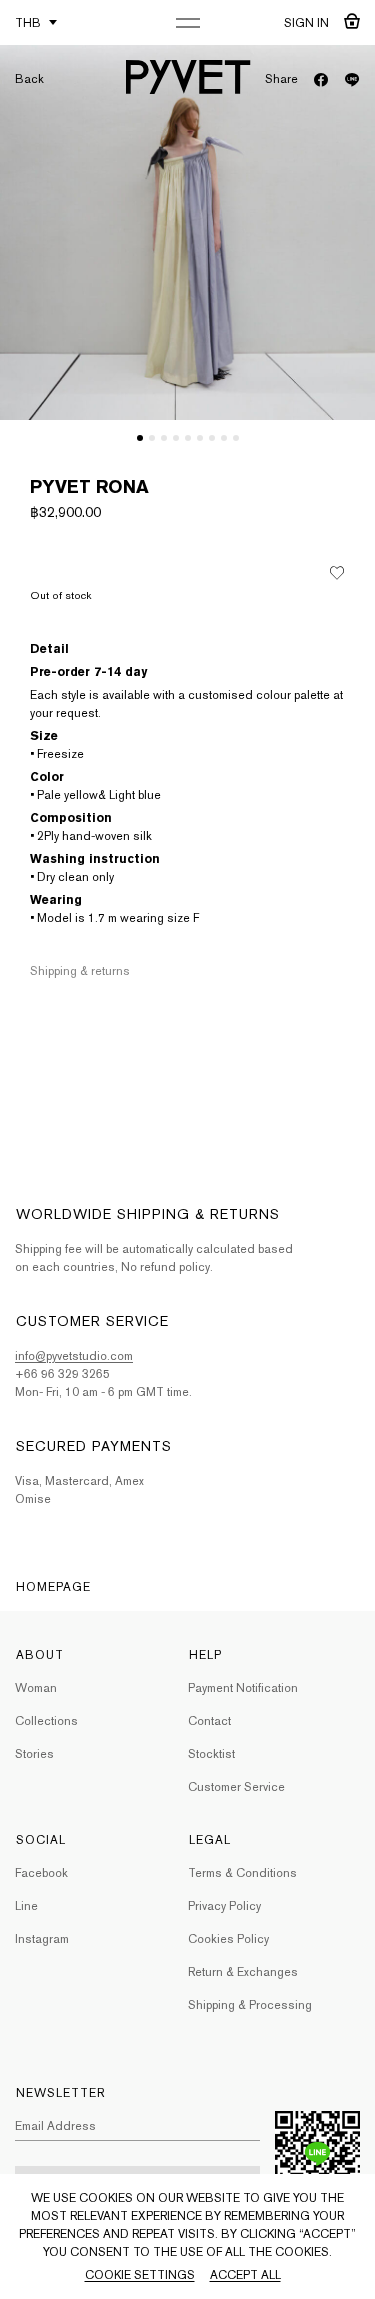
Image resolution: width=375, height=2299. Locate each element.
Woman (36, 1688)
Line (26, 1906)
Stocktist (211, 1754)
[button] (140, 438)
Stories (34, 1754)
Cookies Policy (228, 1939)
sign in (306, 23)
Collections (46, 1721)
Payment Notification (243, 1688)
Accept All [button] (245, 2275)
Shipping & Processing (250, 2005)
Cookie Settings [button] (140, 2275)
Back (29, 79)
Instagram (42, 1939)
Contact (209, 1721)
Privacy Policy (224, 1906)
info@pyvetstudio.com (74, 1356)
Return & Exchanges (243, 1972)
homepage (53, 1587)
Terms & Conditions (242, 1873)
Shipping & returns (80, 971)
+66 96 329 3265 (62, 1374)
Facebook (41, 1873)
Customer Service (236, 1787)
